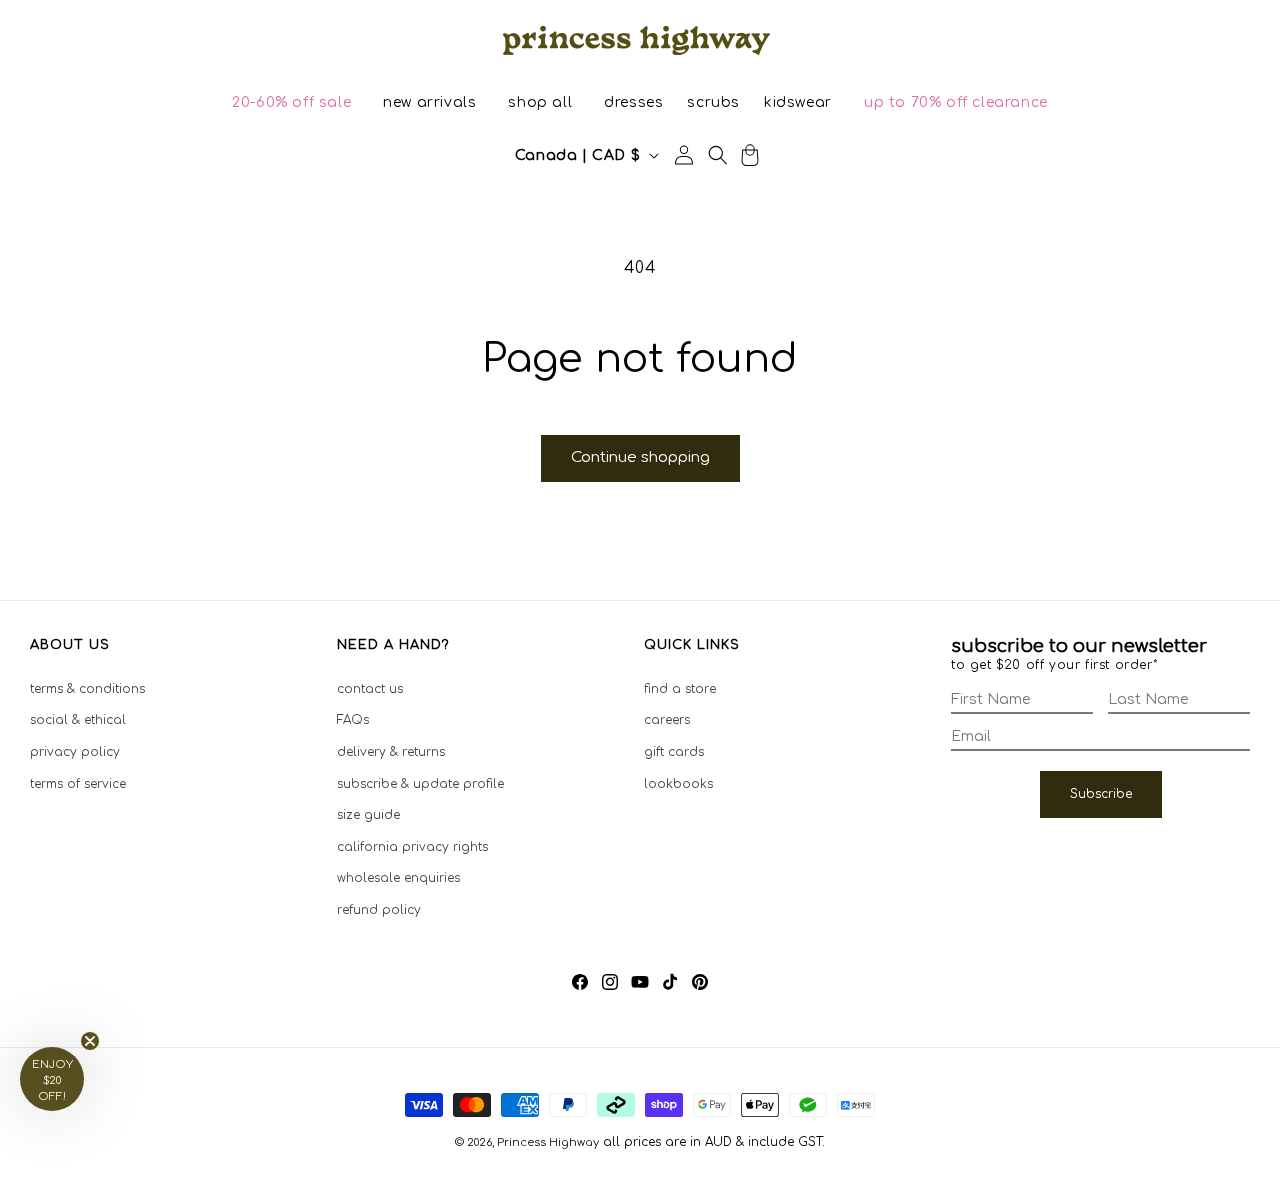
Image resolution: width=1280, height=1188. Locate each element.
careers (667, 720)
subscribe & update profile (420, 784)
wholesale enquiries (398, 878)
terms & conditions (87, 689)
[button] (291, 103)
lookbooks (678, 784)
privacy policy (75, 752)
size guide (368, 815)
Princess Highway (548, 1142)
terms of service (78, 784)
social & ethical (78, 720)
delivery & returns (391, 752)
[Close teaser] (90, 1041)
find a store (680, 689)
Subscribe (1101, 794)
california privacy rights (412, 847)
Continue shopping (640, 457)
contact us (370, 689)
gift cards (674, 752)
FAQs (353, 720)
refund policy (379, 910)
